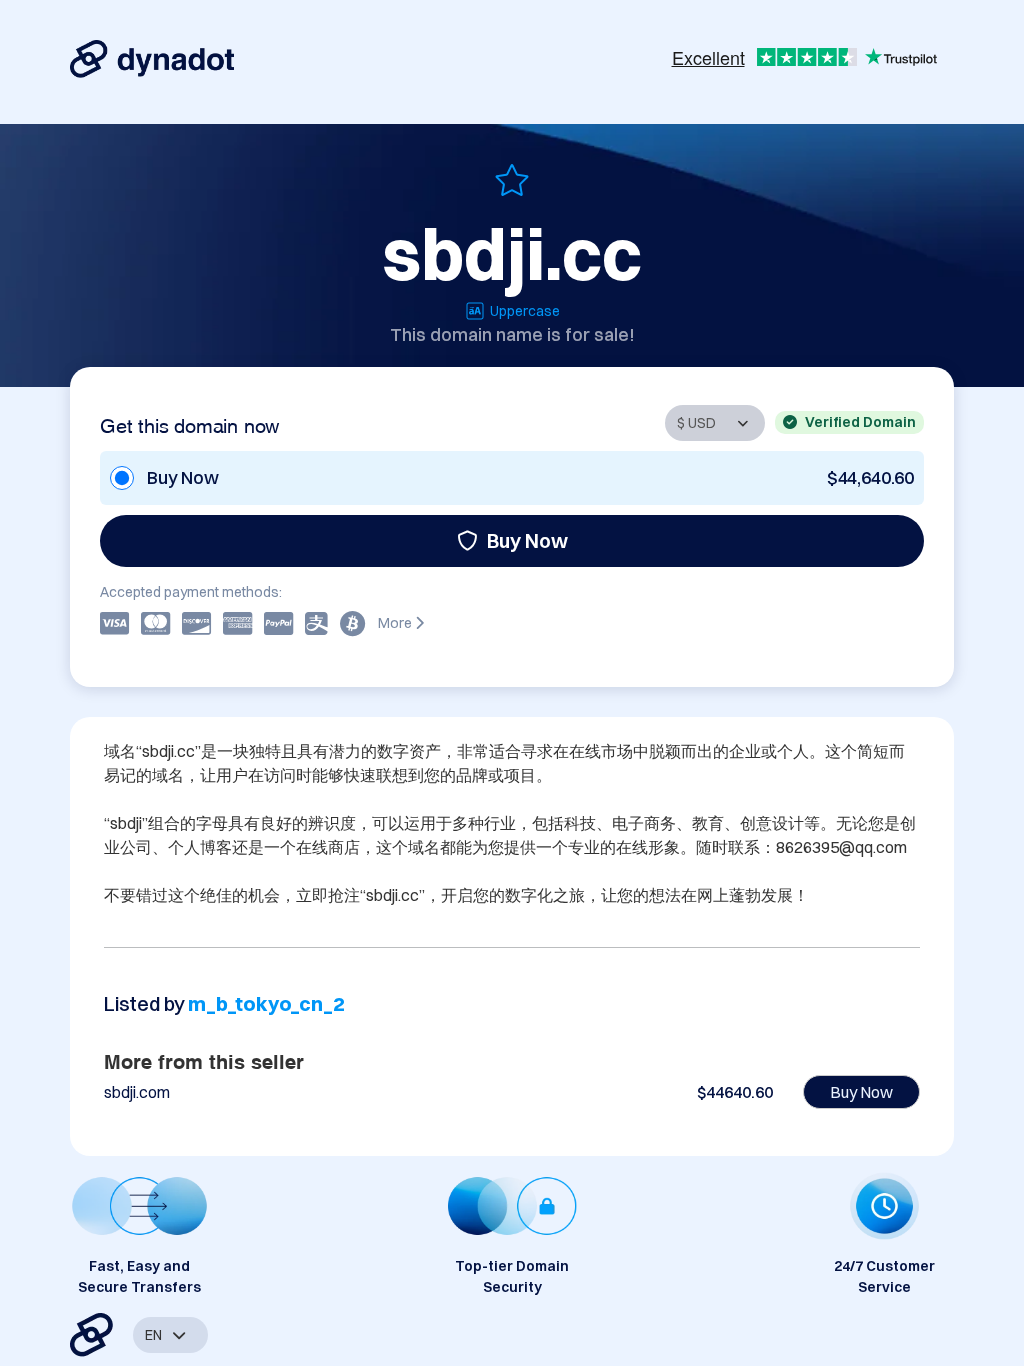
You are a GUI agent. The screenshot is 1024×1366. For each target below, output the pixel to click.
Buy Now (527, 540)
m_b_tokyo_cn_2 (266, 1003)
